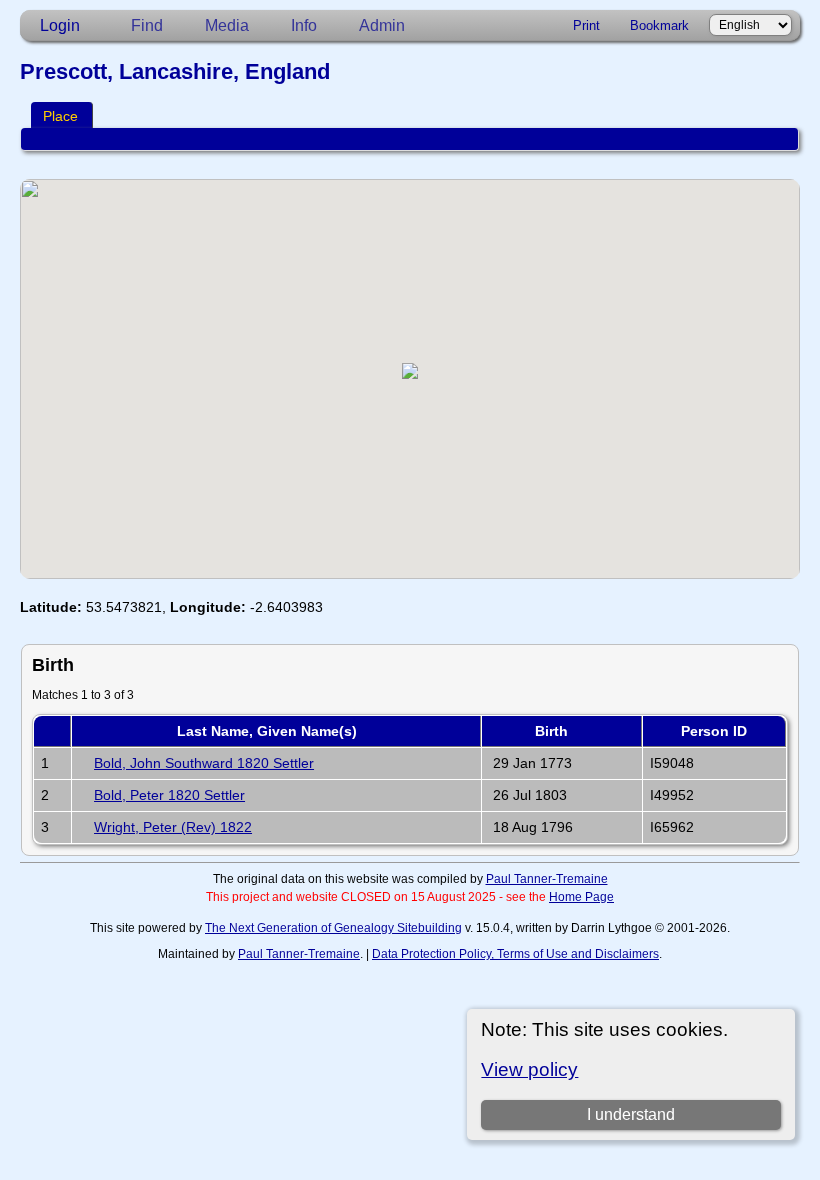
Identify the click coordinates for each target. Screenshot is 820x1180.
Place (60, 116)
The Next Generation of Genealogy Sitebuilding (333, 928)
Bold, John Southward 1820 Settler (204, 763)
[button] (410, 371)
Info (304, 25)
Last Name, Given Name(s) (269, 731)
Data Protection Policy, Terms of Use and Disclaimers (515, 954)
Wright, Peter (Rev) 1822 (173, 827)
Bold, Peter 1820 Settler (169, 795)
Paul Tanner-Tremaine (547, 879)
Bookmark (659, 25)
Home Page (581, 897)
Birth (553, 731)
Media (227, 25)
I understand (631, 1114)
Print (586, 25)
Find (147, 25)
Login (60, 25)
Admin (382, 25)
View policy (529, 1069)
